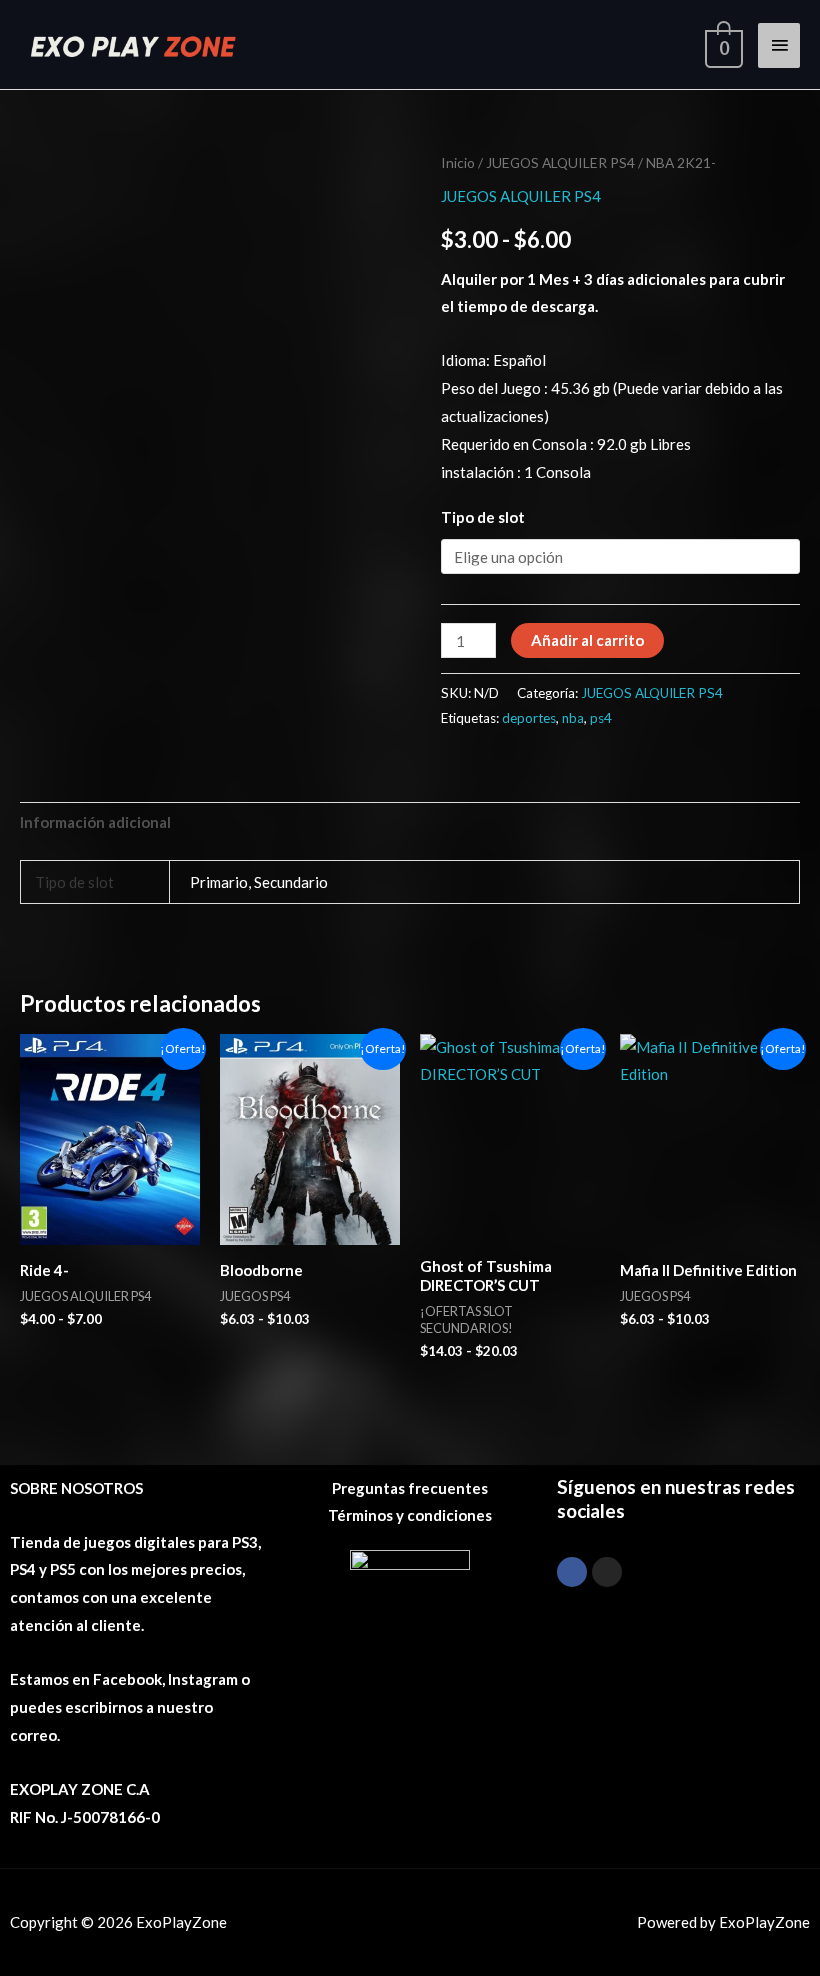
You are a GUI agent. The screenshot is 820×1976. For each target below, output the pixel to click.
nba (573, 718)
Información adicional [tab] (95, 822)
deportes (529, 718)
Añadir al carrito (587, 640)
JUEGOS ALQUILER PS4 (560, 162)
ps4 (601, 718)
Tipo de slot (483, 517)
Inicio (458, 162)
